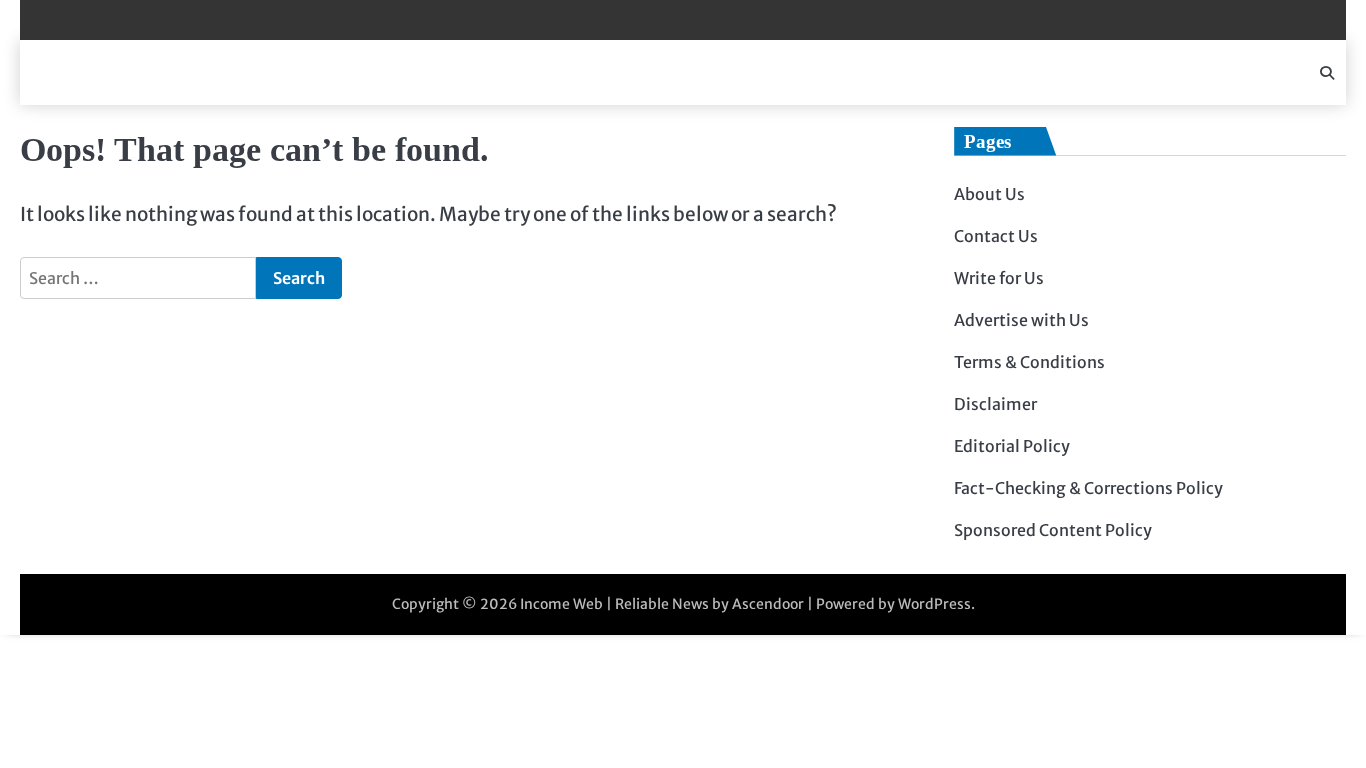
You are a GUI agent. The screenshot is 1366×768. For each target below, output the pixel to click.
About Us (989, 194)
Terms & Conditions (1029, 362)
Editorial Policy (1012, 446)
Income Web (561, 604)
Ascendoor (768, 604)
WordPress (934, 604)
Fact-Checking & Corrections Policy (1088, 488)
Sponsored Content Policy (1053, 530)
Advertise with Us (1021, 320)
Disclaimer (995, 404)
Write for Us (999, 278)
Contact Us (996, 236)
